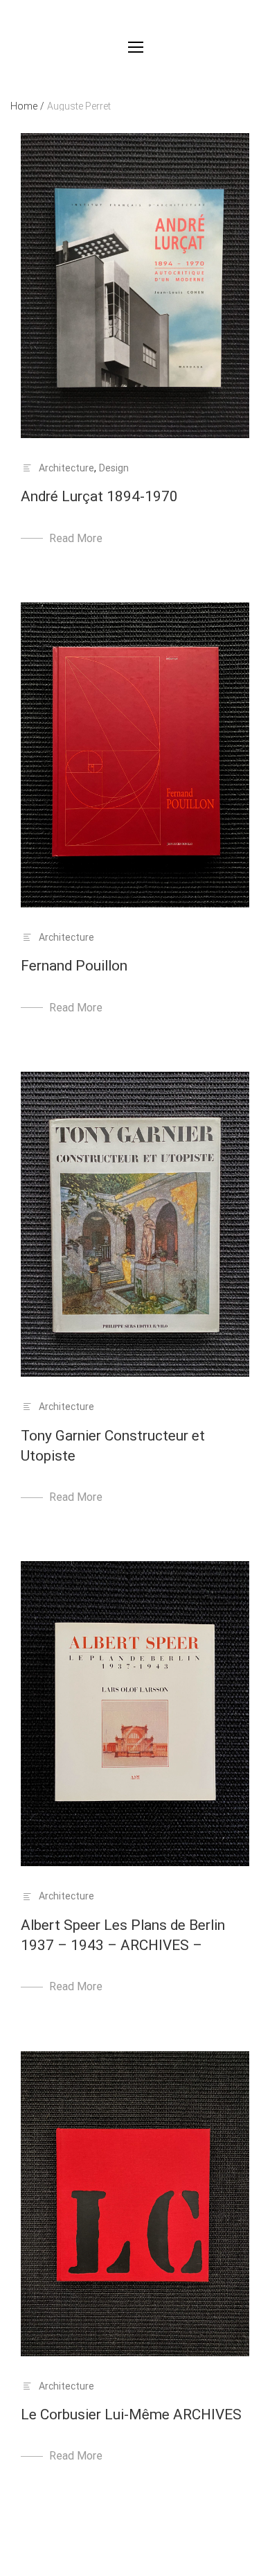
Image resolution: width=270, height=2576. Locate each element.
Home (27, 106)
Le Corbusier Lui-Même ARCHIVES (131, 2414)
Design (114, 468)
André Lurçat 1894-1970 (99, 496)
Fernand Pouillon (74, 966)
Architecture (66, 468)
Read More (76, 538)
